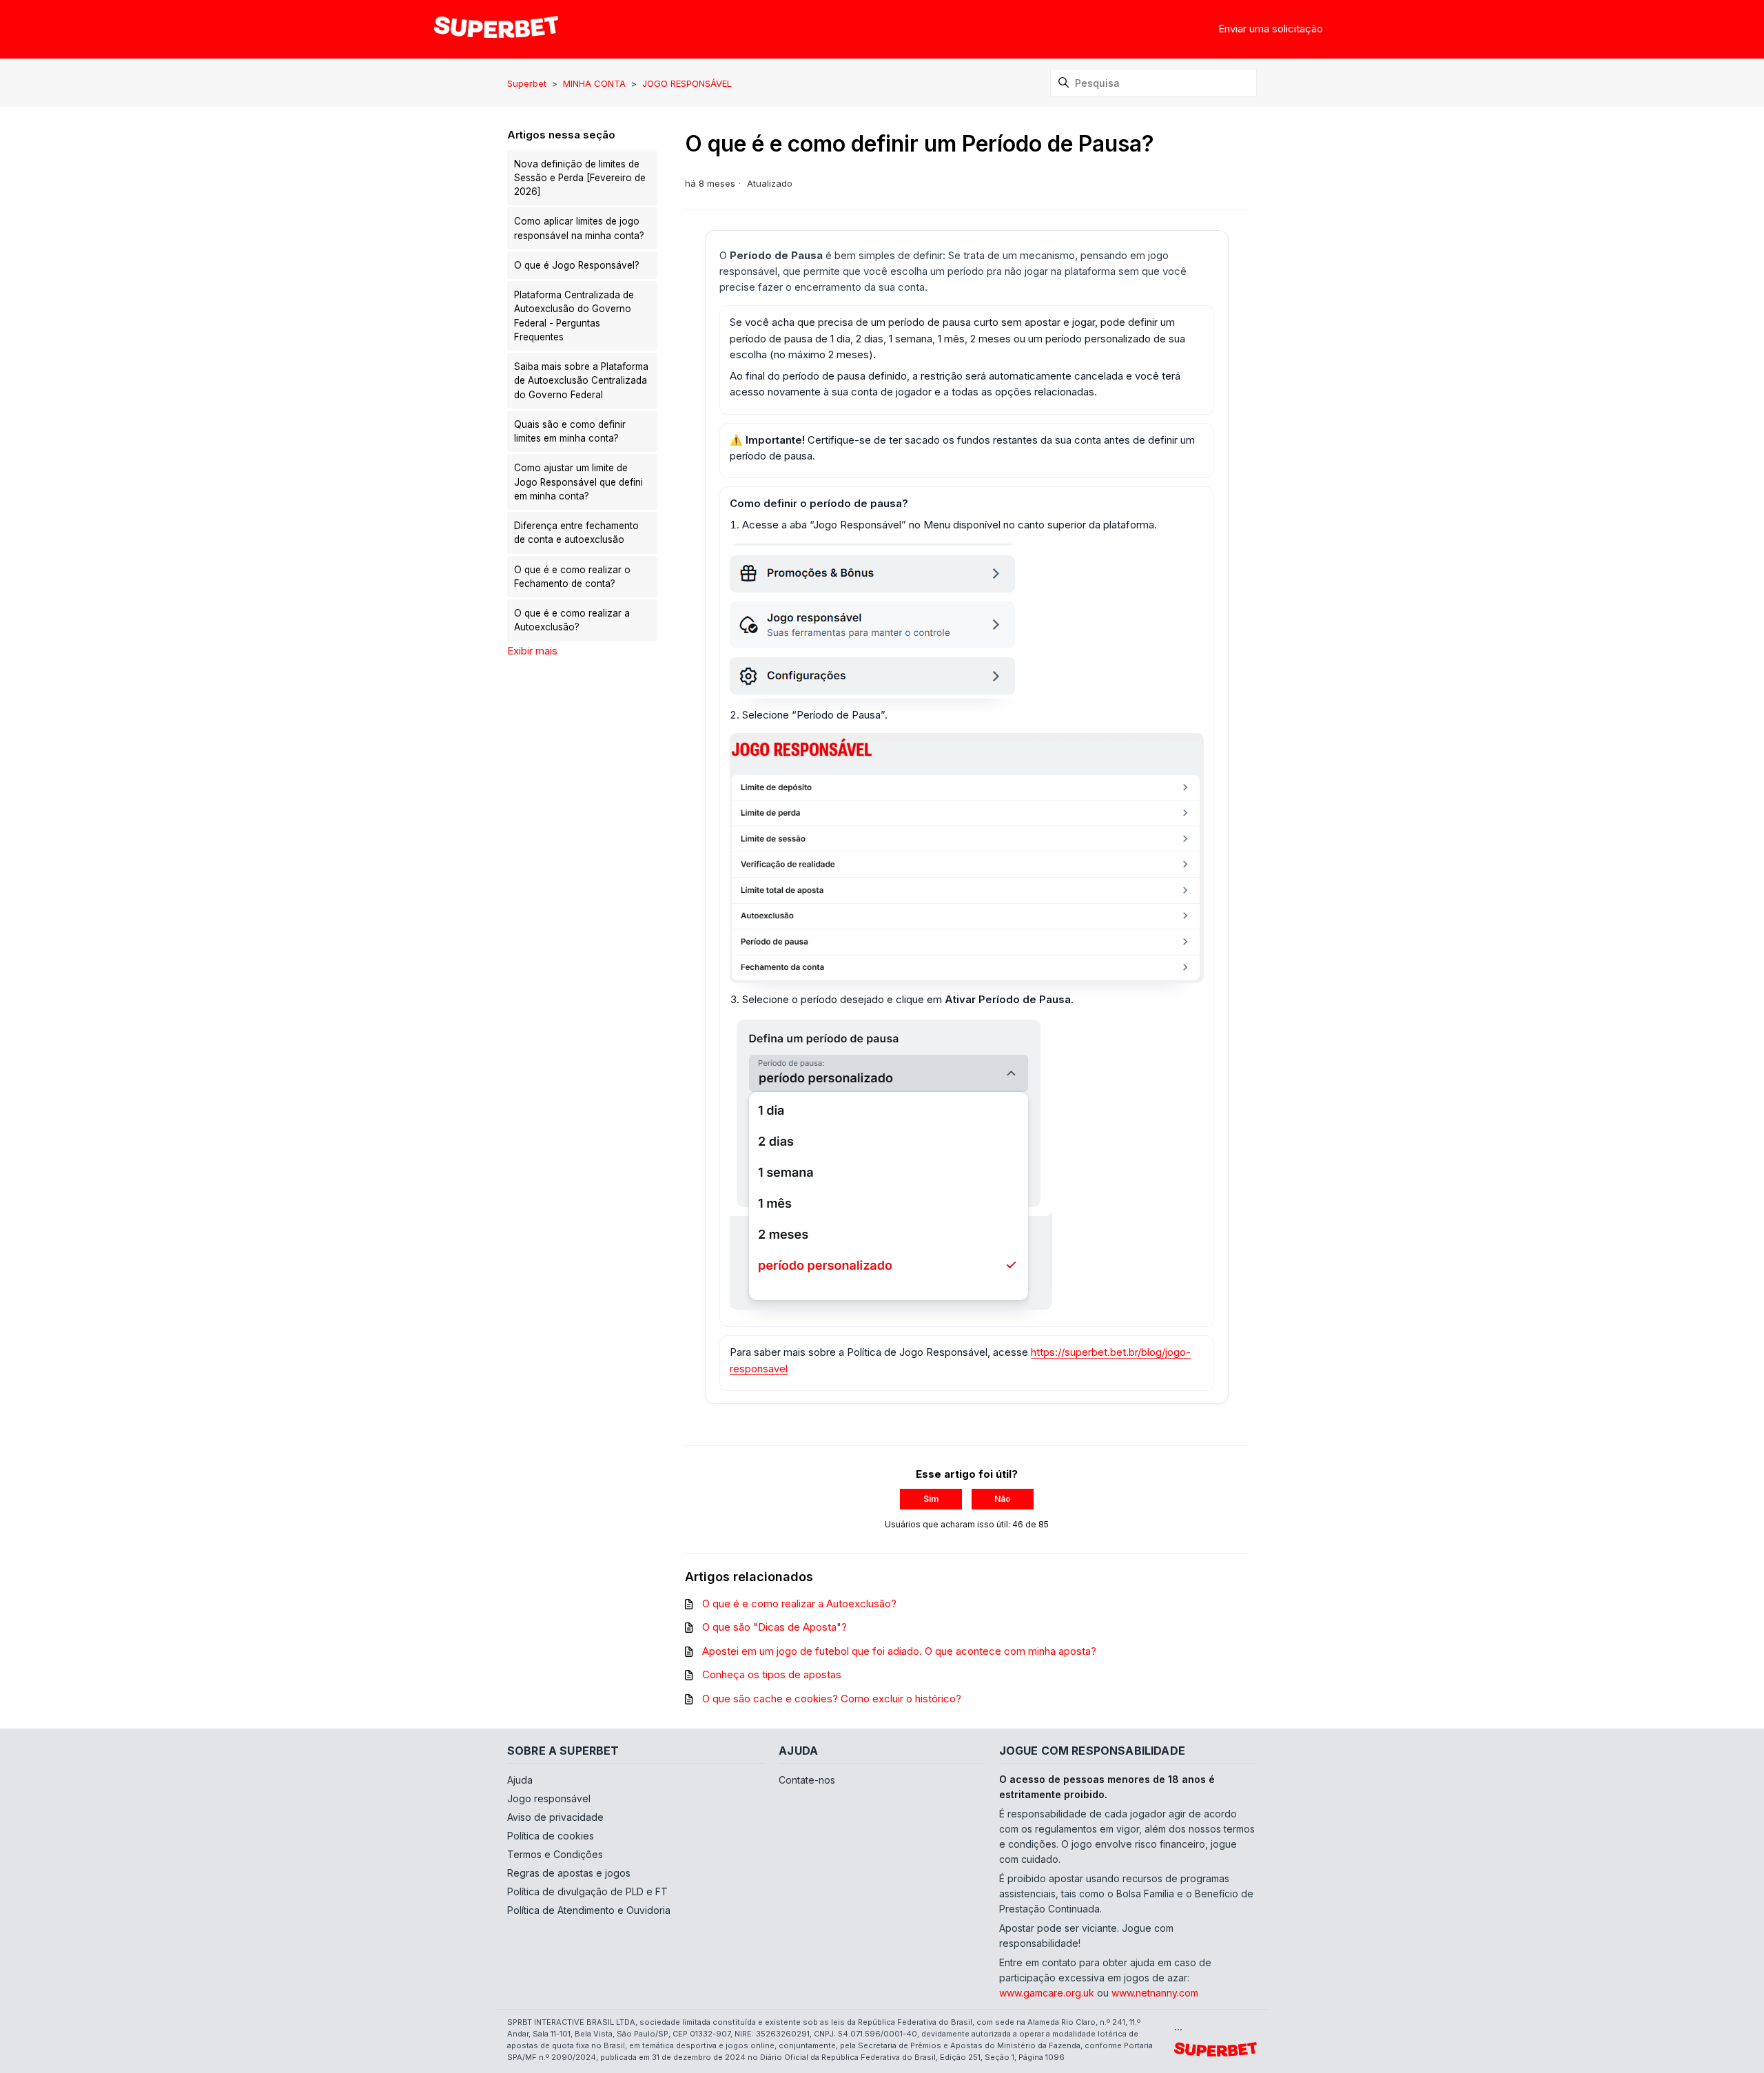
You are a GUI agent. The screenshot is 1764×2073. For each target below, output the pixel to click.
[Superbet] (496, 29)
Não (1003, 1499)
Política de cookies (551, 1836)
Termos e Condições (555, 1854)
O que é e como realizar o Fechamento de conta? (572, 577)
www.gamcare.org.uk (1047, 1993)
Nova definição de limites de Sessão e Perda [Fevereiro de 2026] (580, 178)
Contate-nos (807, 1780)
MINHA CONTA (594, 83)
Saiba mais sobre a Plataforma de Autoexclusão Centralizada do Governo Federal (581, 381)
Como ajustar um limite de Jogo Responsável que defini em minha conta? (578, 482)
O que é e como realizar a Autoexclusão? (572, 620)
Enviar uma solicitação (1271, 29)
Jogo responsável (549, 1798)
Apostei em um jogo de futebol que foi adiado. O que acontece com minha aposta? (899, 1651)
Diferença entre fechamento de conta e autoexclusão (576, 533)
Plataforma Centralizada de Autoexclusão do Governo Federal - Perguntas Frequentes (574, 316)
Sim (931, 1499)
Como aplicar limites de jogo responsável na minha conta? (579, 228)
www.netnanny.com (1155, 1993)
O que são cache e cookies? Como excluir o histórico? (832, 1699)
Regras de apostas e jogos (569, 1873)
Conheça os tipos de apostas (772, 1674)
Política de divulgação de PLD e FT (587, 1891)
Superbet (528, 83)
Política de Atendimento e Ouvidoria (589, 1910)
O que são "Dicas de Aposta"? (775, 1627)
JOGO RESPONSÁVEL (687, 83)
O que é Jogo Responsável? (577, 265)
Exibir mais (532, 651)
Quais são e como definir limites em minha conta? (570, 431)
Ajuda (520, 1780)
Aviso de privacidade (555, 1817)
